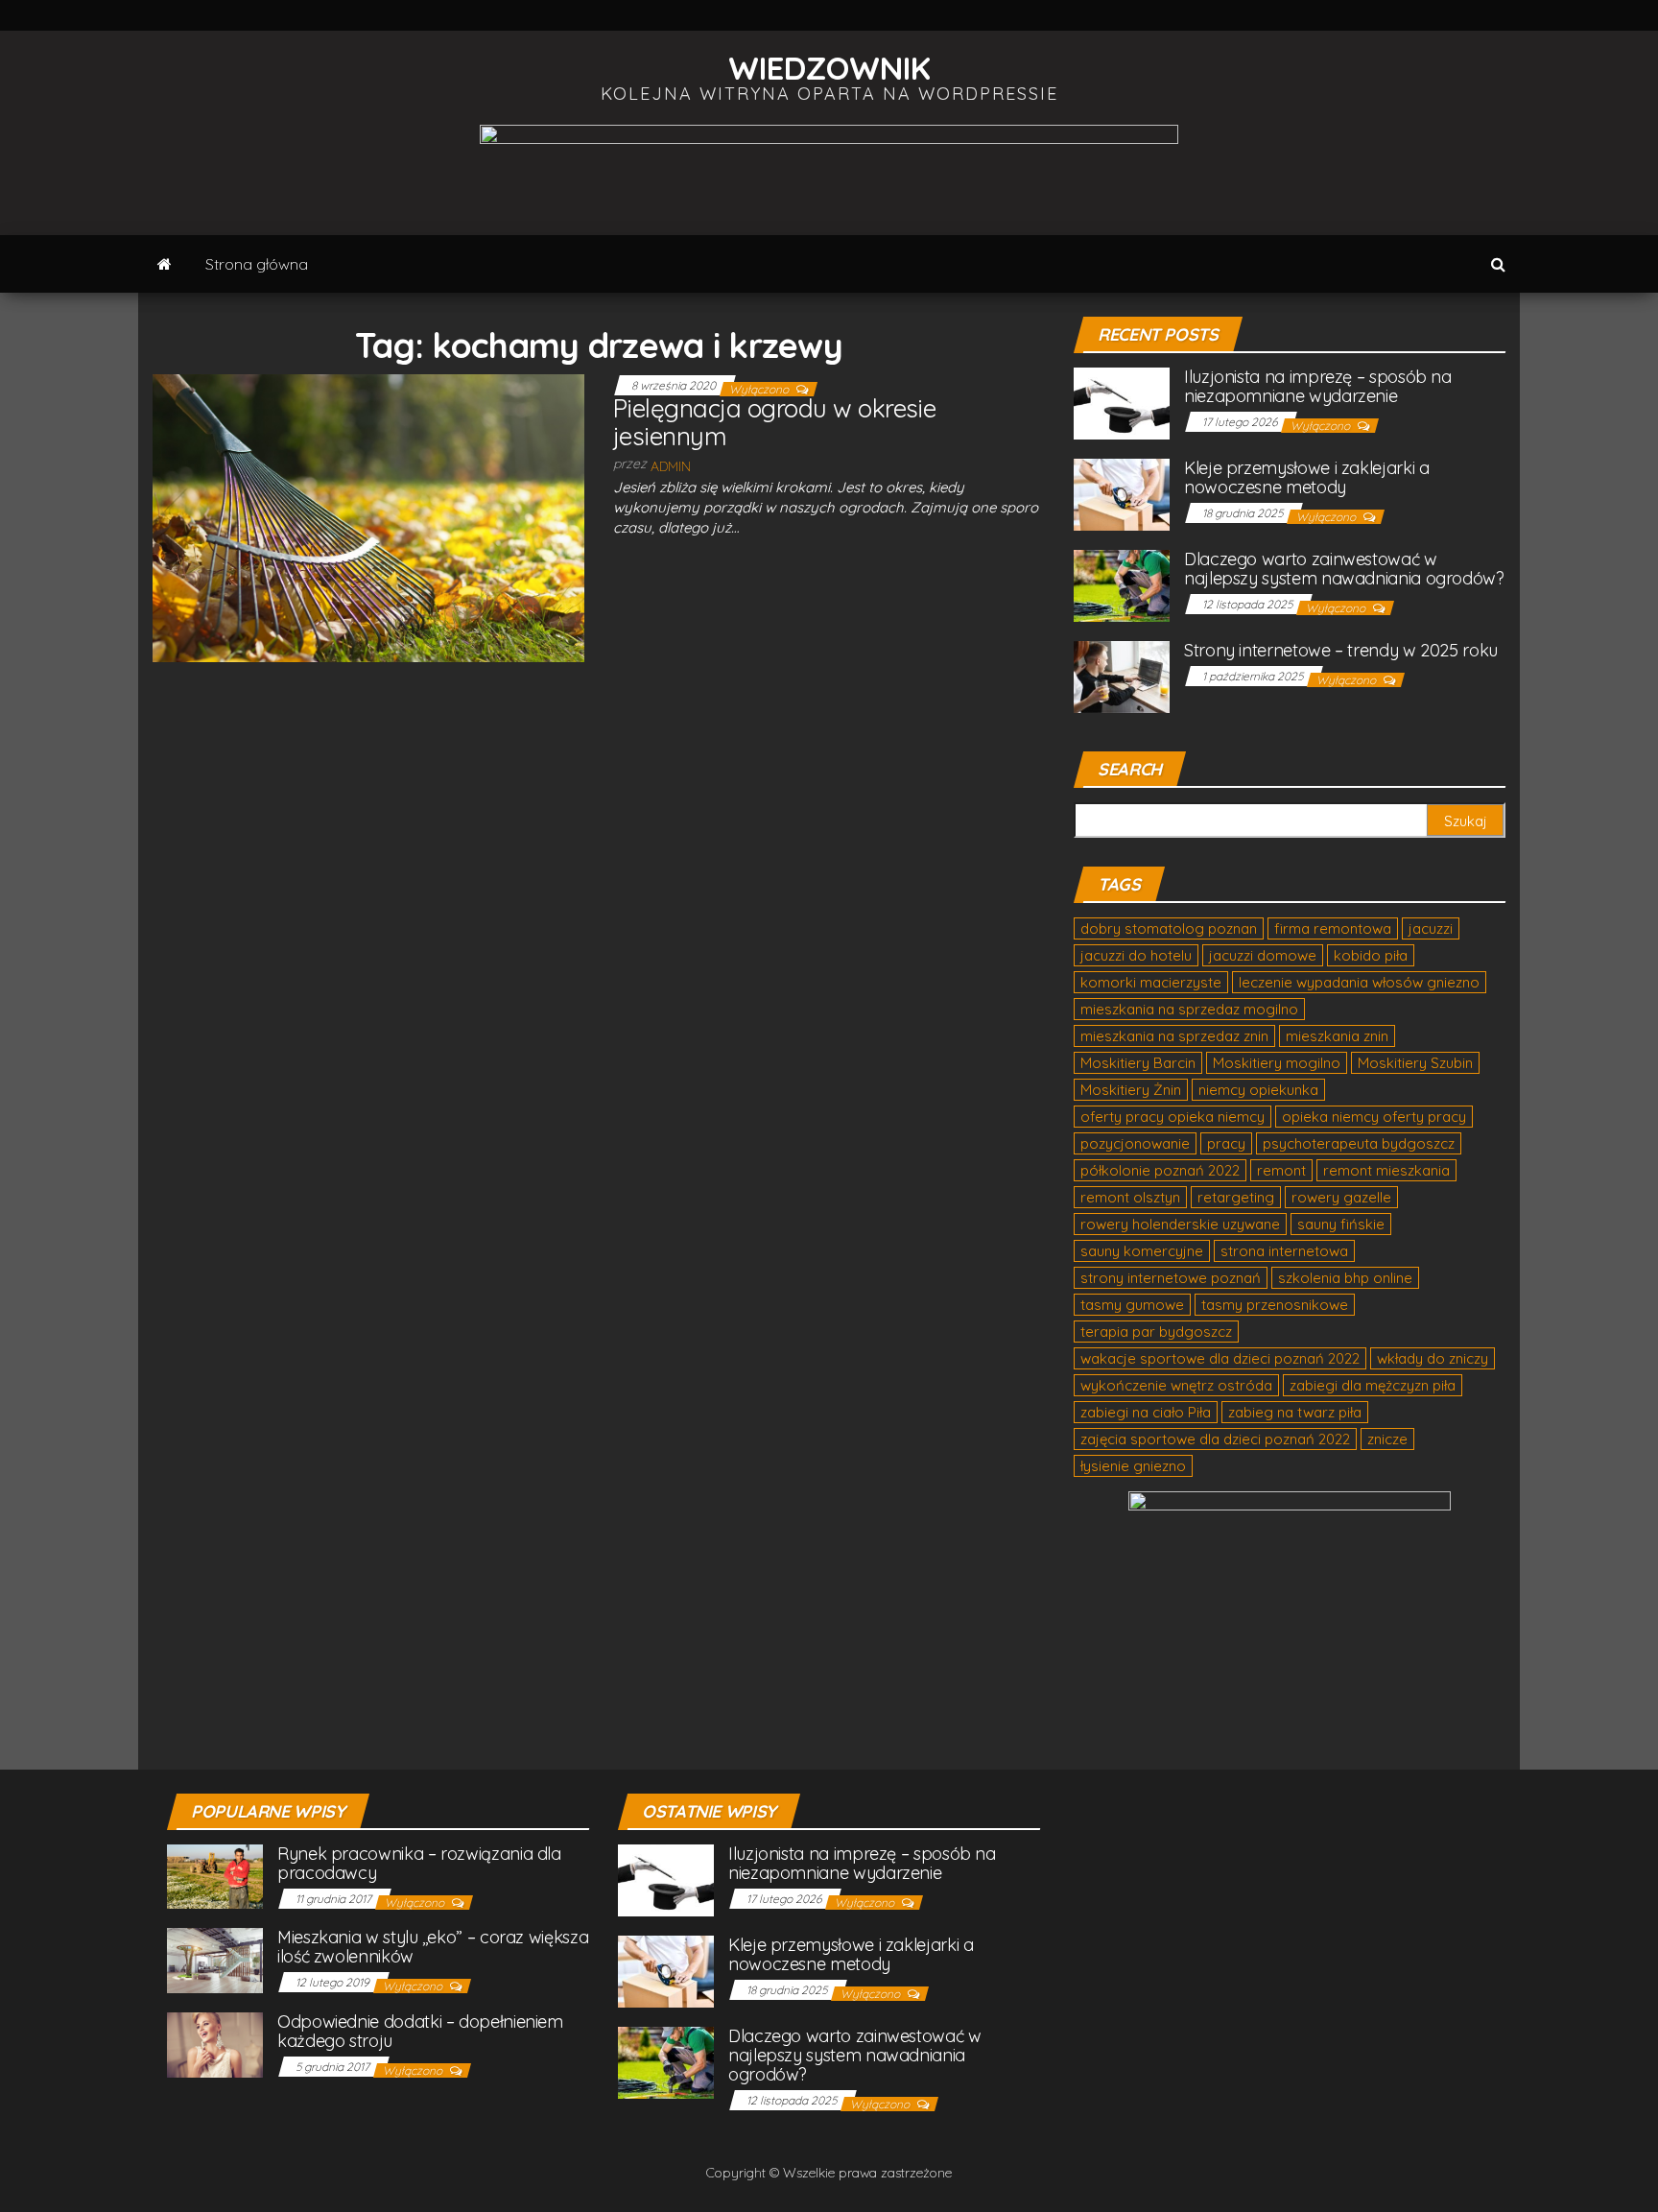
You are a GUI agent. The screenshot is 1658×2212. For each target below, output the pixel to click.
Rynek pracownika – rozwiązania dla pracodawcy (419, 1863)
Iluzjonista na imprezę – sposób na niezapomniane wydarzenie (1318, 386)
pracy (1226, 1143)
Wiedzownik (829, 68)
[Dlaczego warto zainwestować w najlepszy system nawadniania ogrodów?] (1122, 585)
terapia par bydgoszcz (1156, 1332)
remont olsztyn (1130, 1197)
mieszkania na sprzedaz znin (1174, 1036)
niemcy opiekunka (1258, 1090)
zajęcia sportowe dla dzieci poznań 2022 (1215, 1439)
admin (671, 466)
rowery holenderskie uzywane (1180, 1224)
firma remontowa (1333, 928)
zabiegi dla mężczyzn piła (1373, 1385)
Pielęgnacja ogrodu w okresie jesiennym (774, 422)
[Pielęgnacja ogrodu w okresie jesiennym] (368, 517)
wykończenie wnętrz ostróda (1176, 1385)
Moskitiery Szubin (1415, 1063)
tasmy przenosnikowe (1275, 1305)
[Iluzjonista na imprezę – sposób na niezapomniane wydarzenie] (1122, 403)
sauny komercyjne (1142, 1251)
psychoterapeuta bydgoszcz (1359, 1143)
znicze (1387, 1439)
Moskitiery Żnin (1131, 1090)
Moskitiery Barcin (1138, 1063)
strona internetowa (1284, 1251)
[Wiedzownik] (165, 264)
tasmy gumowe (1132, 1305)
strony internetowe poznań (1171, 1278)
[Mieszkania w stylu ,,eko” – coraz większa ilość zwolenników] (215, 1959)
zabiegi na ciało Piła (1146, 1412)
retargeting (1236, 1197)
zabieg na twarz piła (1295, 1412)
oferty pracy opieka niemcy (1172, 1117)
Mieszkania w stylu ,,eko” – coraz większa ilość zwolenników (433, 1947)
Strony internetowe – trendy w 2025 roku (1341, 650)
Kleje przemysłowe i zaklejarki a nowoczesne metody (1306, 477)
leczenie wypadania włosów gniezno (1359, 982)
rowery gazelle (1341, 1197)
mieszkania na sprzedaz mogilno (1189, 1009)
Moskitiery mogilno (1277, 1063)
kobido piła (1371, 955)
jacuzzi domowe (1263, 955)
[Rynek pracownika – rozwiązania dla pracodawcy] (215, 1876)
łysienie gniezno (1133, 1466)
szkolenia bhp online (1345, 1278)
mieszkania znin (1337, 1036)
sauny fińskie (1341, 1224)
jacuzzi (1431, 928)
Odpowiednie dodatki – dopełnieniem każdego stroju (420, 2031)
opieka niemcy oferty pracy (1374, 1117)
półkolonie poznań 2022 (1160, 1170)
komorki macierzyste (1151, 982)
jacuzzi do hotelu (1136, 955)
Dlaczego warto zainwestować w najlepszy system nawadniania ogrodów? (1344, 569)
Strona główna (257, 264)
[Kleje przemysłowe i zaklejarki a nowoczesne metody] (1122, 494)
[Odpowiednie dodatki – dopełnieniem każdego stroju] (215, 2044)
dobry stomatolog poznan (1169, 928)
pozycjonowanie (1135, 1143)
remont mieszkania (1386, 1170)
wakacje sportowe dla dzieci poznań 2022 (1220, 1358)
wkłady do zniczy (1433, 1358)
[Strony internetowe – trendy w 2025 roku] (1122, 676)
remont (1281, 1170)
